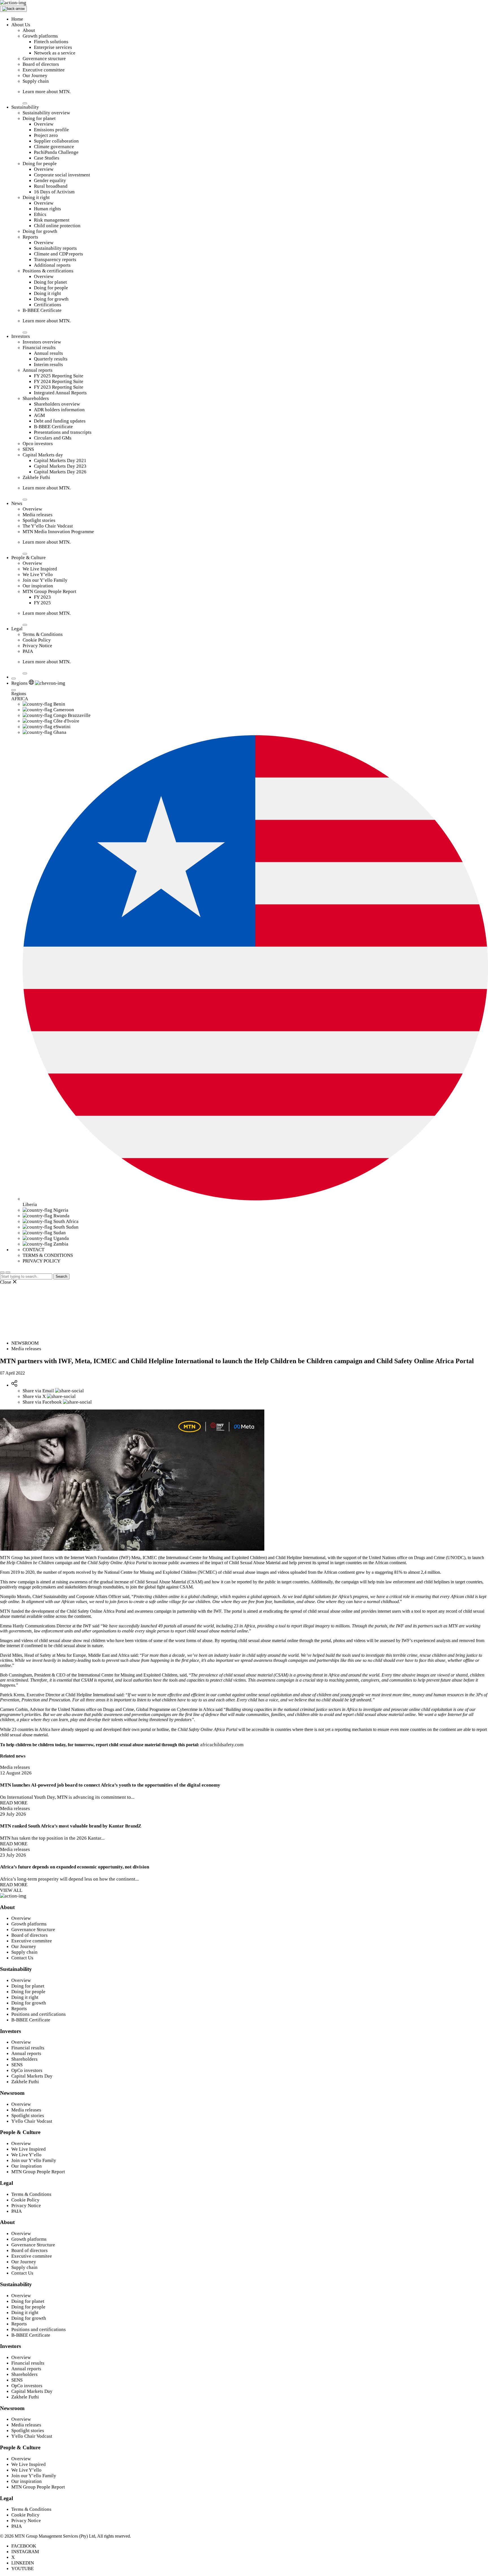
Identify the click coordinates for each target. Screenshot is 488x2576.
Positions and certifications (39, 2014)
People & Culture (29, 558)
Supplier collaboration (56, 141)
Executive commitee (32, 1941)
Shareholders (36, 398)
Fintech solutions (51, 42)
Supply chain (36, 81)
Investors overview (42, 342)
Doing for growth (40, 231)
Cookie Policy (37, 640)
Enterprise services (53, 47)
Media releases (38, 515)
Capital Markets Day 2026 (60, 472)
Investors (21, 336)
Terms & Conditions (43, 634)
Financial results (39, 348)
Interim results (48, 365)
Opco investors (38, 444)
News (17, 503)
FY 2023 (42, 597)
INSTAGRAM (25, 2552)
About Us (21, 25)
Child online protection (57, 226)
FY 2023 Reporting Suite (59, 387)
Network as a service (55, 53)
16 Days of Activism (54, 192)
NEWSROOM (25, 1343)
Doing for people (40, 164)
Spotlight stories (39, 520)
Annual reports (38, 370)
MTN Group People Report (49, 591)
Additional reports (52, 265)
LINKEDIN (23, 2563)
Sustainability (25, 107)
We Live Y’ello (38, 574)
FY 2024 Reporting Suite (59, 381)
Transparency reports (55, 260)
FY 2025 (42, 603)
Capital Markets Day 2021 (60, 460)
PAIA (28, 651)
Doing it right (36, 197)
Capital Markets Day (32, 2076)
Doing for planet (39, 118)
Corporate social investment (62, 175)
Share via (38, 1391)
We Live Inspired (40, 569)
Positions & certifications (48, 271)
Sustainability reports (55, 248)
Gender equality (50, 180)
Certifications (48, 305)
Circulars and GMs (53, 438)
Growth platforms (40, 36)
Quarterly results (51, 359)
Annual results (48, 353)
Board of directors (41, 64)
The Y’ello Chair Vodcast (48, 526)
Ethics (40, 214)
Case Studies (47, 158)
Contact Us (22, 1958)
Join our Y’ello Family (45, 580)
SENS (28, 449)
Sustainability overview (46, 113)
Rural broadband (51, 186)
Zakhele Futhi (36, 477)
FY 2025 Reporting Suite (59, 376)
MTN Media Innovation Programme (58, 532)
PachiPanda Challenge (56, 152)
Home (17, 19)
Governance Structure (33, 1930)
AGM (39, 415)
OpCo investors (27, 2070)
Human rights (47, 209)
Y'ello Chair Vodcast (32, 2121)
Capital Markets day (43, 455)
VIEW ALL (11, 1890)
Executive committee (44, 70)
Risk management (52, 220)
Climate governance (54, 147)
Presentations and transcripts (63, 432)
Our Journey (35, 75)
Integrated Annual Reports (60, 393)
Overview (44, 124)
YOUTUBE (22, 2569)
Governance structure (44, 59)
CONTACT (33, 1250)
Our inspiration (38, 586)
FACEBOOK (24, 2546)
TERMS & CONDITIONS (48, 1255)
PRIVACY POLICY (42, 1261)
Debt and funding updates (60, 421)
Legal (17, 629)
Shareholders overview (57, 404)
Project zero (46, 135)
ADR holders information (59, 410)
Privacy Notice (37, 646)
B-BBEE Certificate (42, 310)
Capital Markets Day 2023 (60, 466)
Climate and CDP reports (58, 254)
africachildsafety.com (222, 1745)
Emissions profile (51, 130)
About (29, 30)
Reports (30, 237)
